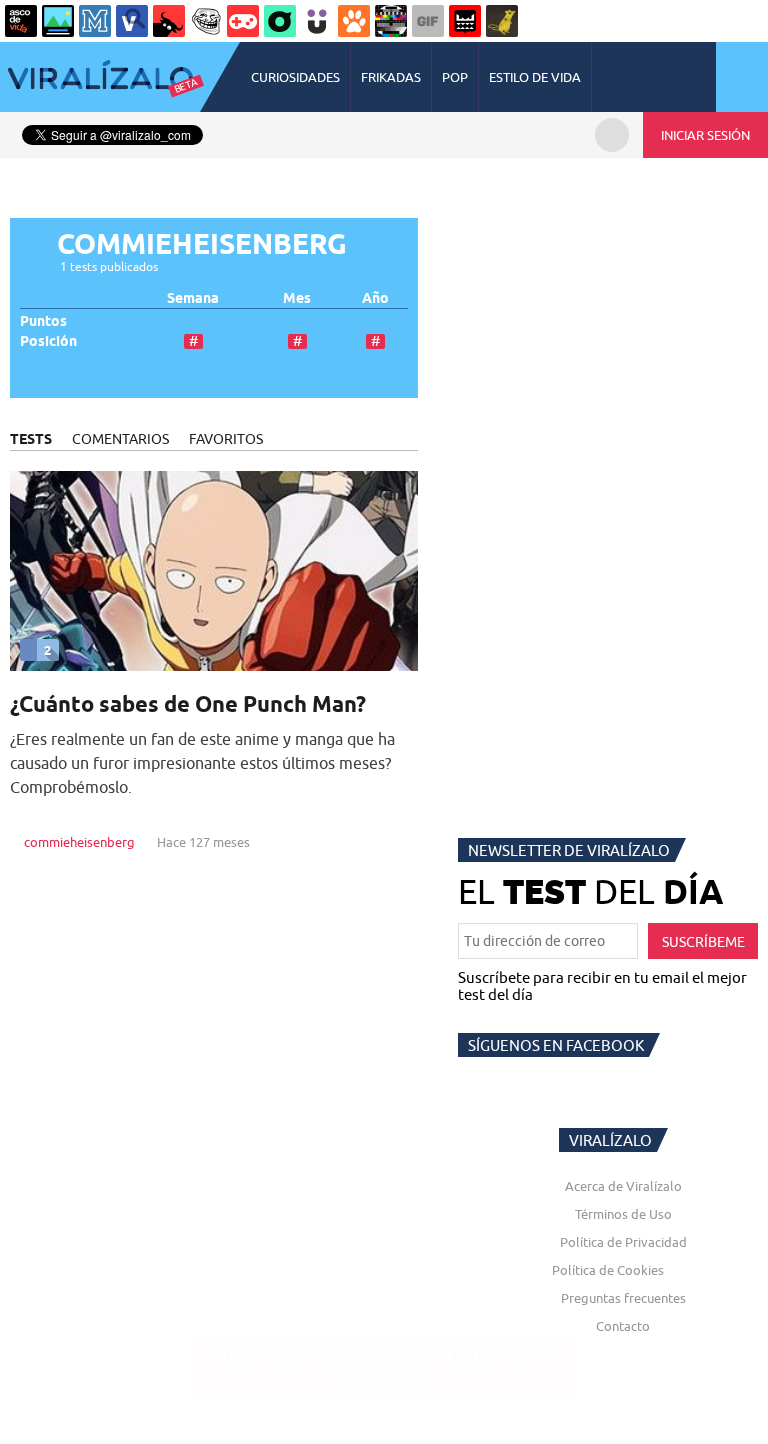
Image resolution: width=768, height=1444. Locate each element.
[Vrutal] (243, 21)
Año (375, 298)
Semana (193, 298)
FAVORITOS (226, 439)
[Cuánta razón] (58, 21)
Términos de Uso (623, 1214)
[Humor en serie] (317, 21)
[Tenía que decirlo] (465, 21)
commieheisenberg (79, 842)
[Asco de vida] (21, 21)
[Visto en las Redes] (132, 21)
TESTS (31, 439)
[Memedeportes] (95, 21)
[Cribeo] (280, 21)
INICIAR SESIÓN (705, 135)
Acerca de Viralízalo (623, 1186)
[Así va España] (169, 21)
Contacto (623, 1326)
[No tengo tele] (391, 21)
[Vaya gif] (428, 21)
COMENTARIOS (120, 439)
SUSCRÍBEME (703, 942)
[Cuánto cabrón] (206, 21)
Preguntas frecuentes (623, 1298)
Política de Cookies (608, 1270)
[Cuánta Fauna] (354, 21)
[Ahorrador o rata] (502, 21)
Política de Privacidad (623, 1242)
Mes (297, 298)
